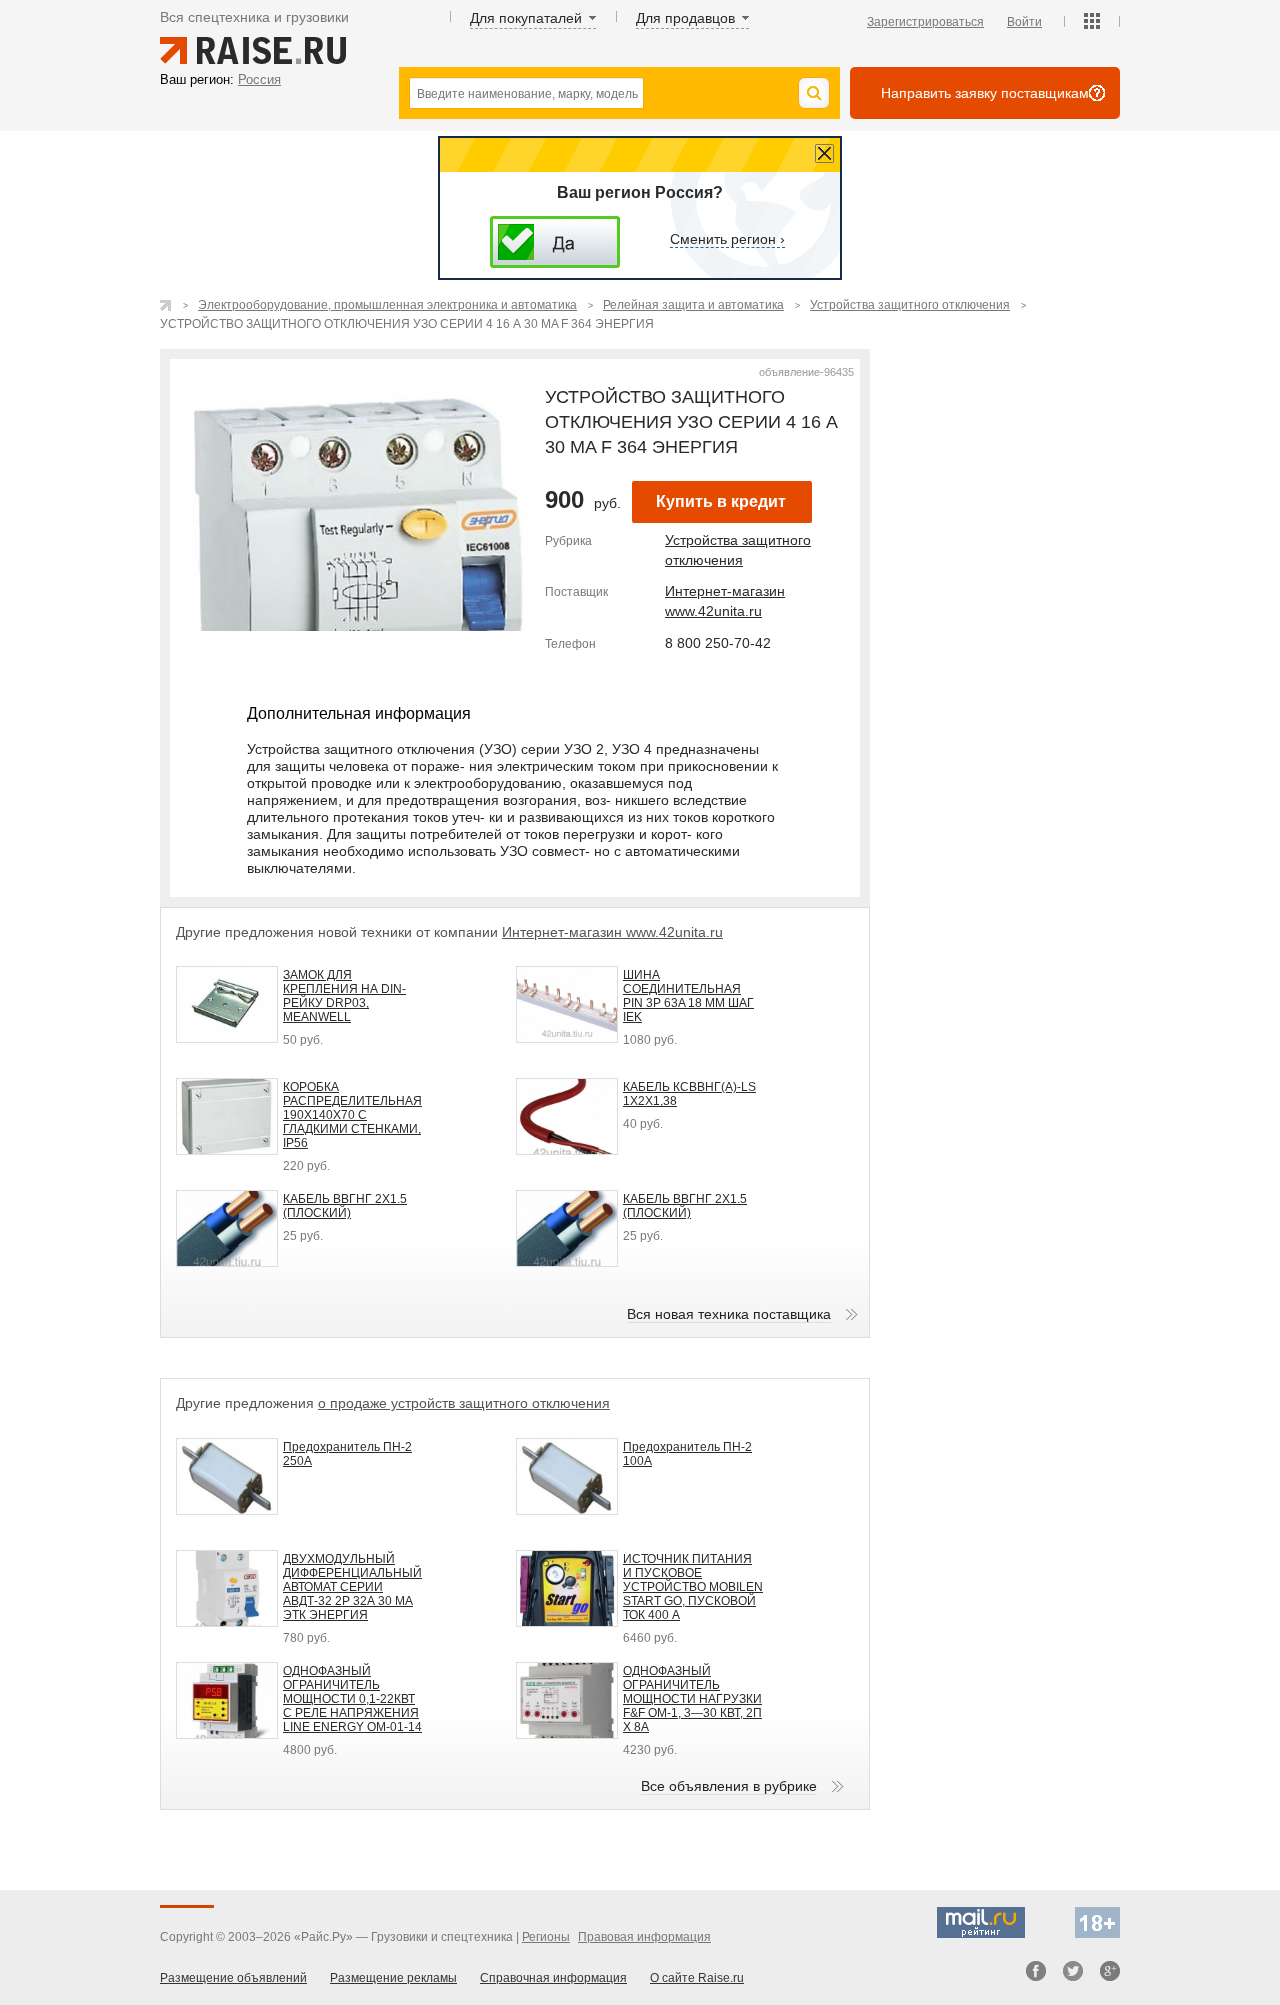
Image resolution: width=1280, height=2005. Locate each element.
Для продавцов (685, 18)
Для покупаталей (526, 18)
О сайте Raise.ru (697, 1978)
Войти (1024, 22)
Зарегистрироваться (925, 22)
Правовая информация (644, 1937)
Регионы (546, 1937)
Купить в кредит (721, 501)
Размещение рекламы (393, 1978)
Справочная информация (553, 1978)
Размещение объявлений (233, 1978)
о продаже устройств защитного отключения (464, 1403)
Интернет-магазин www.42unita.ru (612, 932)
